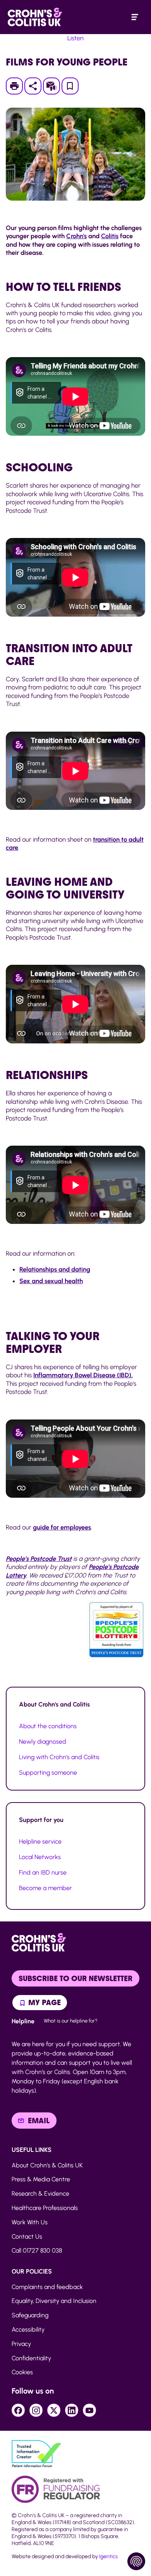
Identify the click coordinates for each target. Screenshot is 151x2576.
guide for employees (62, 1527)
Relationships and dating (55, 1269)
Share (33, 86)
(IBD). (83, 1375)
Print (18, 86)
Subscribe (55, 86)
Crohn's (76, 236)
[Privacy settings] (136, 2561)
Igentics (108, 2556)
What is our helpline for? (71, 2021)
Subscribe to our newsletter (75, 1978)
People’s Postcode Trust (39, 1559)
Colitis (110, 236)
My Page (44, 2002)
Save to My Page (70, 88)
